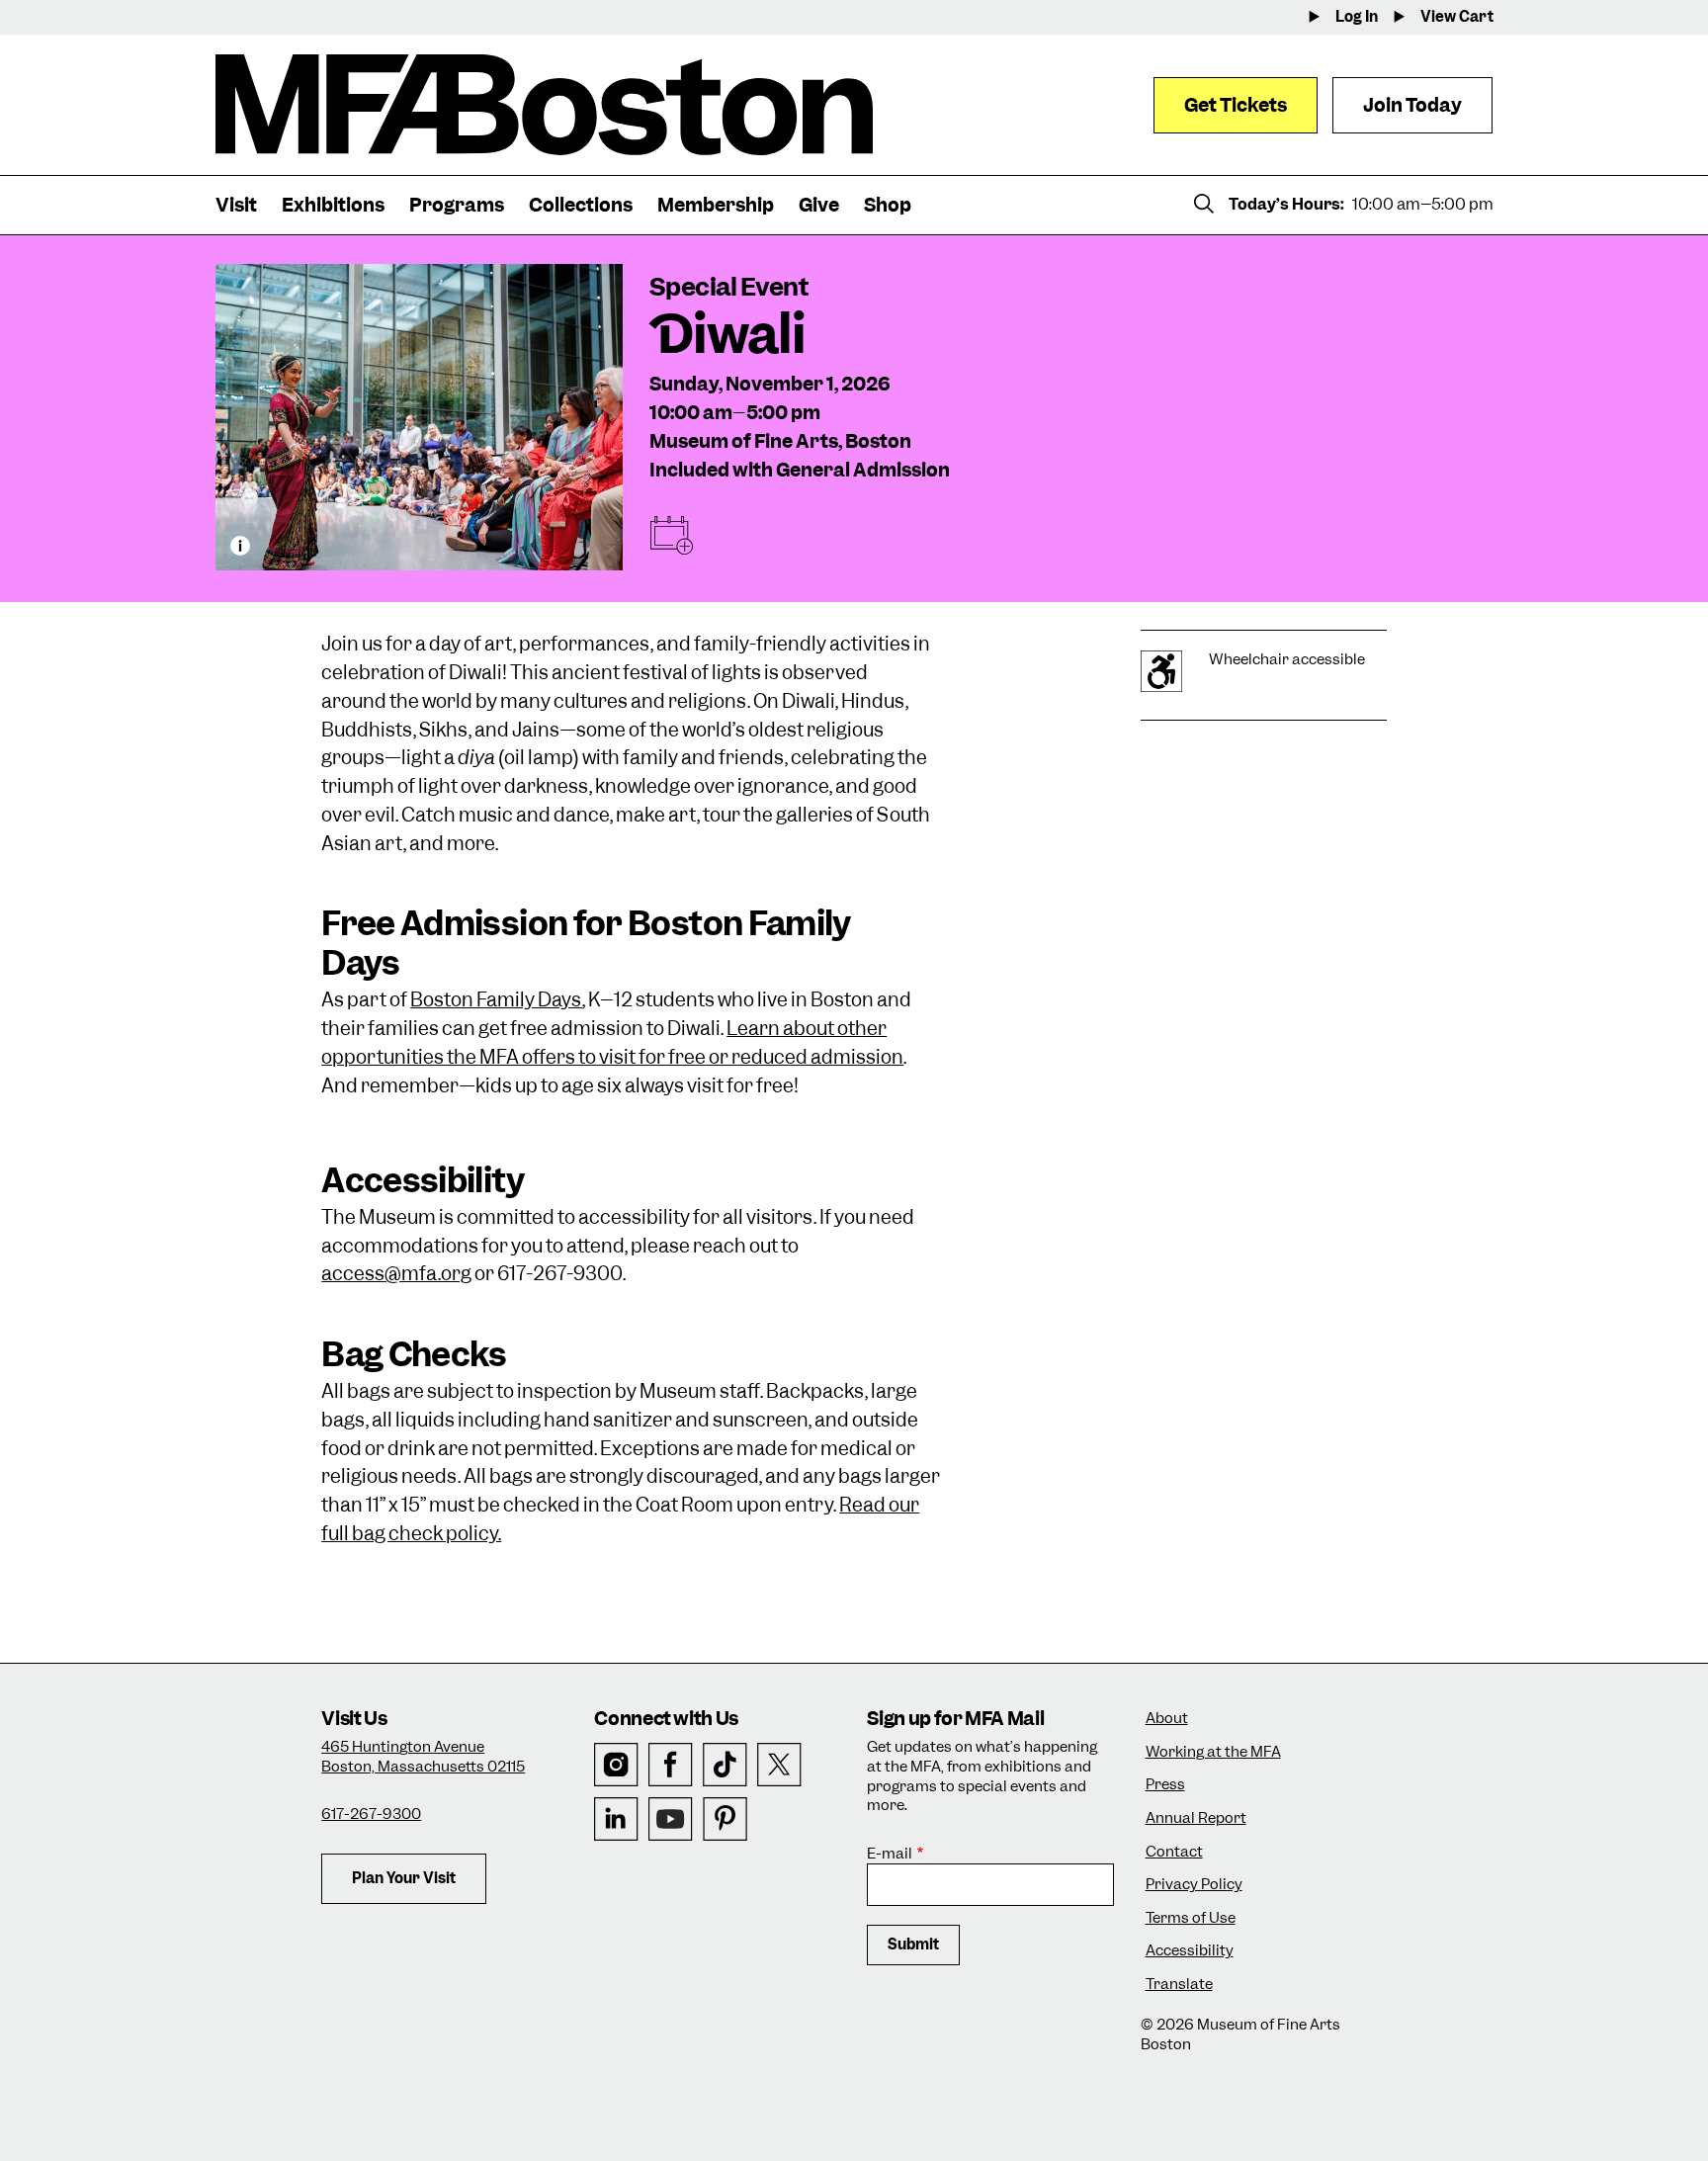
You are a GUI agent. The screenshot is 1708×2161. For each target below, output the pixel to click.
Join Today (1412, 105)
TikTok (725, 1765)
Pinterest (725, 1819)
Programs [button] (457, 205)
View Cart (1457, 17)
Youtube (671, 1819)
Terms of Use (1191, 1918)
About (1167, 1719)
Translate (1179, 1985)
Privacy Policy (1194, 1885)
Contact (1174, 1852)
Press (1165, 1785)
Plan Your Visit (404, 1878)
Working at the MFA (1213, 1752)
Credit (240, 546)
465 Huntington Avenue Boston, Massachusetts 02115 (423, 1757)
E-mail (890, 1854)
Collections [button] (581, 205)
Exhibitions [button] (333, 205)
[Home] (544, 105)
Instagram (616, 1765)
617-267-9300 (371, 1814)
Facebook (671, 1765)
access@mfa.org (396, 1274)
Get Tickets (1236, 105)
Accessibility (1190, 1951)
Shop (888, 205)
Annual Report (1196, 1818)
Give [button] (819, 205)
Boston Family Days (496, 1000)
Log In (1357, 17)
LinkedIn (616, 1819)
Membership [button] (716, 205)
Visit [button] (236, 205)
